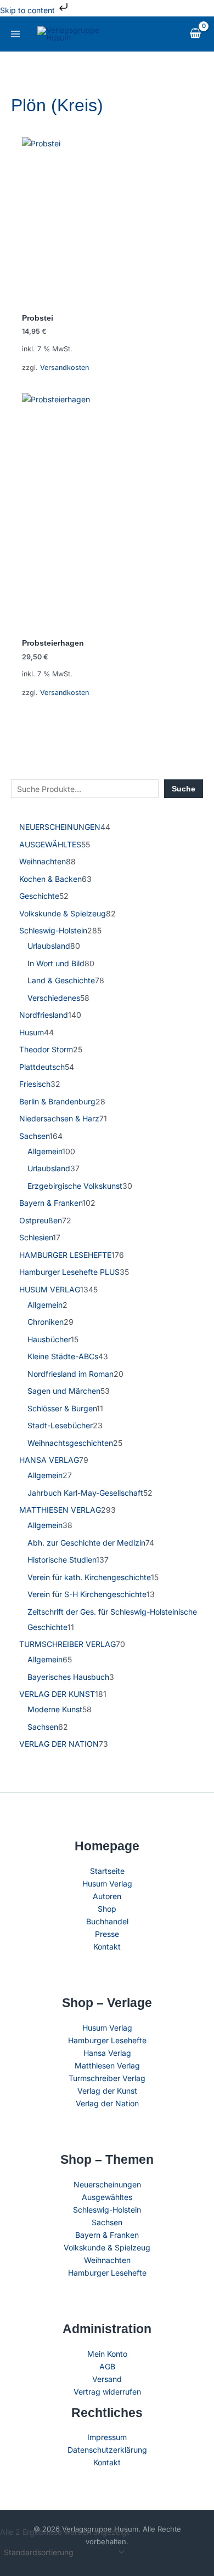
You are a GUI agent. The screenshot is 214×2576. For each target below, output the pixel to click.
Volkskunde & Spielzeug (107, 2247)
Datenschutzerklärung (107, 2450)
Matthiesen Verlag (107, 2065)
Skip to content (29, 10)
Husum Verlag (107, 1883)
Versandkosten (64, 367)
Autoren (107, 1896)
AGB (107, 2366)
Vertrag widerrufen (107, 2392)
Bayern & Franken (107, 2235)
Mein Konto (107, 2354)
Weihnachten (107, 2260)
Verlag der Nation (107, 2103)
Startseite (107, 1871)
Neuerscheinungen (107, 2184)
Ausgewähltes (107, 2197)
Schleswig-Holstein (107, 2210)
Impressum (107, 2437)
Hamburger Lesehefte (107, 2040)
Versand (107, 2379)
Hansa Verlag (107, 2053)
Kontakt (107, 1947)
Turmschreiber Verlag (107, 2078)
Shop (107, 1909)
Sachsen (107, 2222)
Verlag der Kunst (107, 2091)
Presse (107, 1934)
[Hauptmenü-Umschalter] (15, 34)
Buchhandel (107, 1921)
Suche (184, 789)
